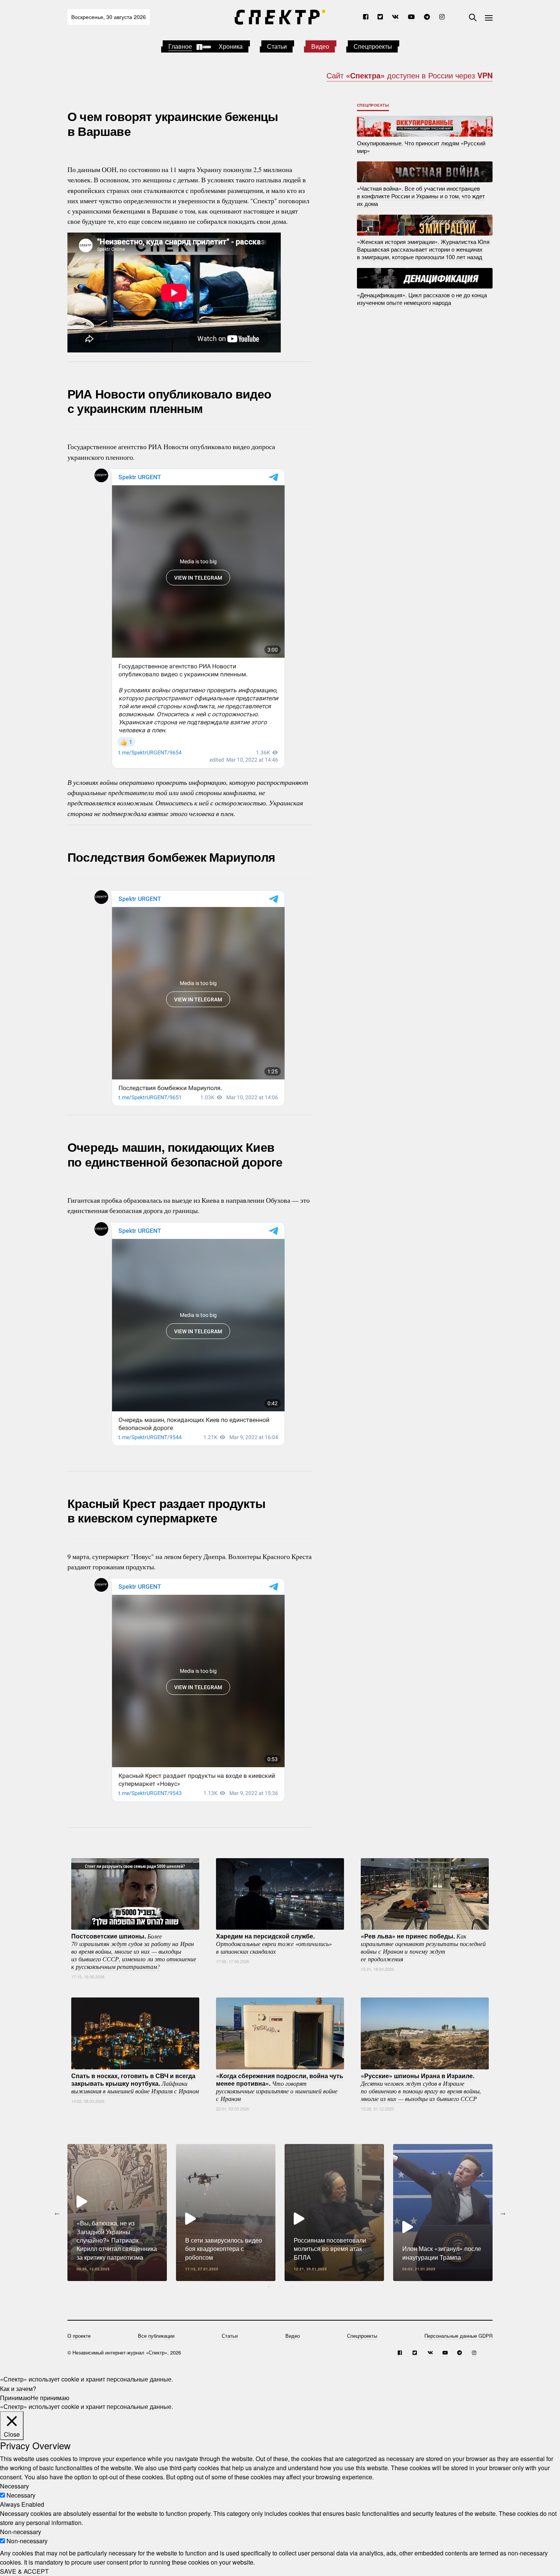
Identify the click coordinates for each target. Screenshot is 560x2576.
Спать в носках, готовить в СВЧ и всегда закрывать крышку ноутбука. (135, 2083)
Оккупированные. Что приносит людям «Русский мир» (421, 146)
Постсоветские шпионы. (134, 1951)
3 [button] (291, 2287)
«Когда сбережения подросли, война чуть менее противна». (280, 2087)
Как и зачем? (18, 2388)
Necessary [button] (14, 2486)
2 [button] (280, 2287)
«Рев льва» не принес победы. (423, 1947)
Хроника (231, 46)
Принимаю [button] (15, 2397)
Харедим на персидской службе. (274, 1943)
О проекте (79, 2336)
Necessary (21, 2495)
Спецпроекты (373, 46)
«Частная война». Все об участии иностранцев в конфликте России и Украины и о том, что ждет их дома (421, 196)
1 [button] (269, 2287)
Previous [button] (57, 2213)
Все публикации (156, 2336)
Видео (320, 46)
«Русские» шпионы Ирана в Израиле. (421, 2087)
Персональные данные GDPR (458, 2336)
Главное (180, 46)
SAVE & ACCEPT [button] (24, 2571)
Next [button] (503, 2213)
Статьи (277, 46)
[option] (117, 2213)
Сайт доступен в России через (410, 75)
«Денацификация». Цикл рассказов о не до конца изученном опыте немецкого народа (422, 298)
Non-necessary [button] (21, 2532)
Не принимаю (50, 2397)
